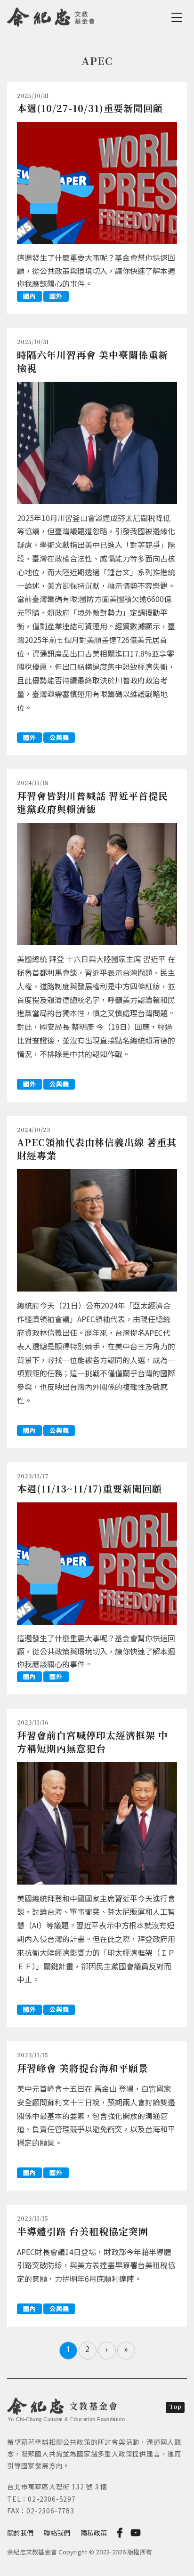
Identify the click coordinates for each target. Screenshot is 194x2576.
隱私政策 (94, 2533)
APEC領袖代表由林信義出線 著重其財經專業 (97, 1149)
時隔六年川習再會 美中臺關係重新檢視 (93, 361)
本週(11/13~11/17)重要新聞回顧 (89, 1489)
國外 (56, 296)
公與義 (59, 737)
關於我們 (20, 2533)
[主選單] (178, 17)
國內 (29, 296)
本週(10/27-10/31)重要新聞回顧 (90, 108)
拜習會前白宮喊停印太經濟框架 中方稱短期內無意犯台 (93, 1742)
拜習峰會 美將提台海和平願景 (83, 2068)
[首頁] (51, 16)
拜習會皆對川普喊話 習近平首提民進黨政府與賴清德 (93, 802)
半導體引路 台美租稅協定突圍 (83, 2231)
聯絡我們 (57, 2533)
